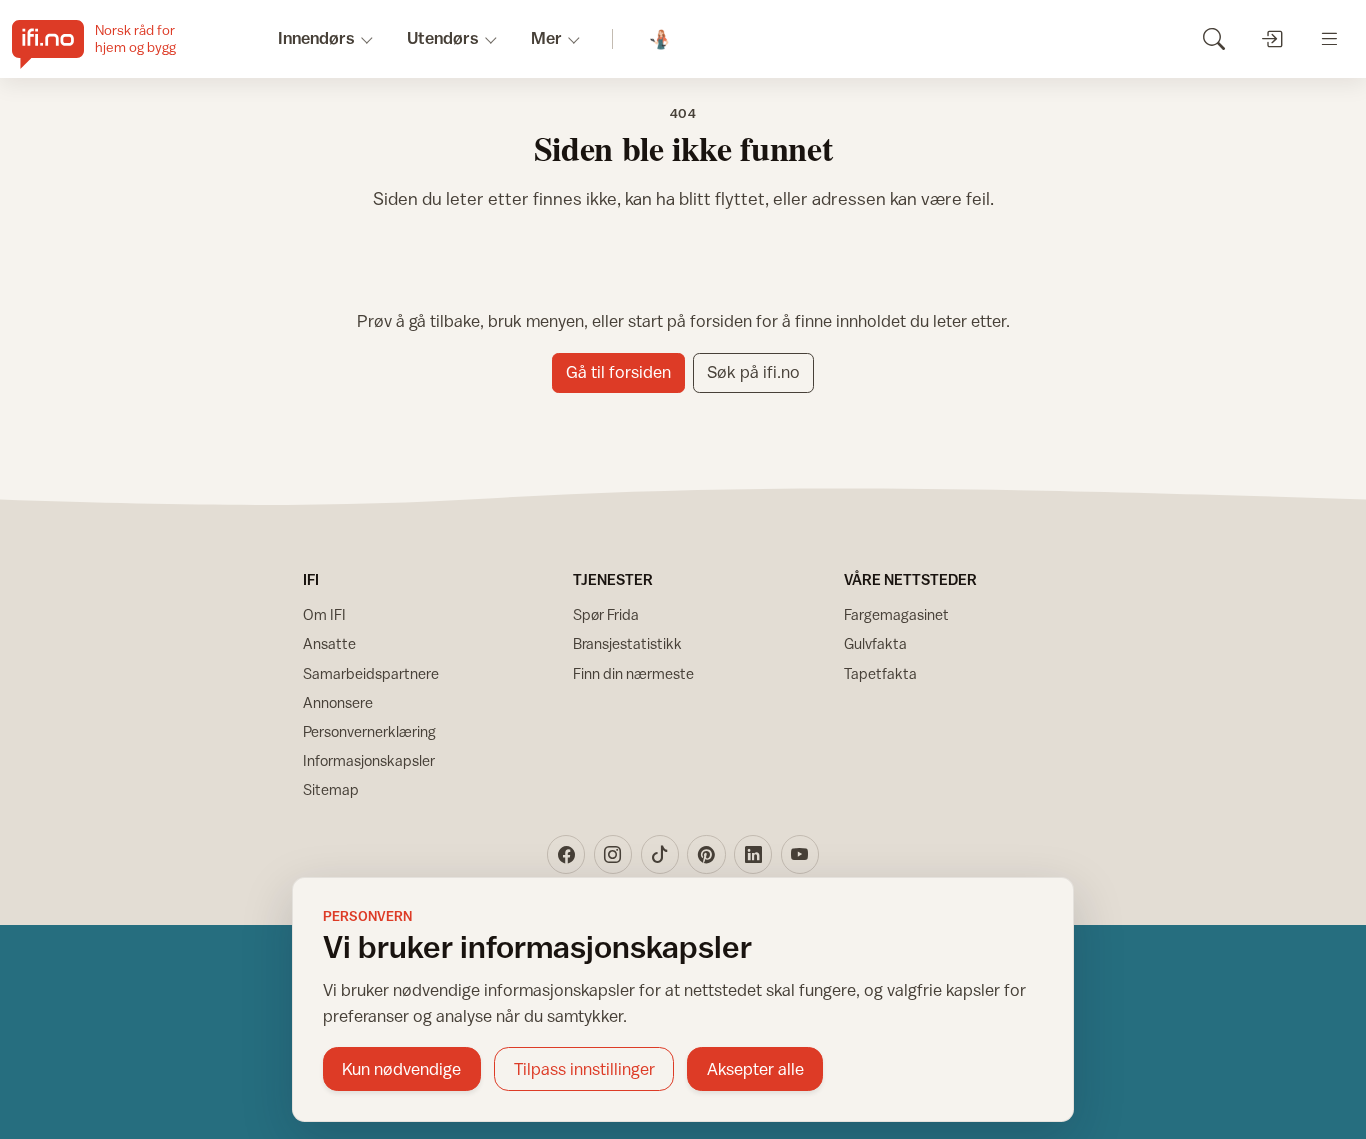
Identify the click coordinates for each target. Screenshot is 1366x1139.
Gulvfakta (875, 643)
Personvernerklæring (369, 731)
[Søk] (1213, 38)
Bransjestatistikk (627, 643)
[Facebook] (566, 854)
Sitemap (331, 789)
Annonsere (338, 702)
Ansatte (329, 643)
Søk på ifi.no (753, 372)
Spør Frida (606, 614)
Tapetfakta (880, 673)
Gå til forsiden (618, 372)
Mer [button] (546, 38)
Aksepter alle (755, 1069)
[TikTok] (660, 854)
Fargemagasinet (896, 614)
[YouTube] (800, 854)
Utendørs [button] (443, 38)
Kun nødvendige (401, 1069)
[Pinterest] (706, 854)
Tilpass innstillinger (584, 1069)
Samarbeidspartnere (371, 673)
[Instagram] (613, 854)
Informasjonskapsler (369, 760)
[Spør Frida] (660, 39)
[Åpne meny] (1329, 38)
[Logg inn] (1271, 38)
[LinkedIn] (753, 854)
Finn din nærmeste (633, 673)
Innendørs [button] (316, 38)
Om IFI (324, 614)
